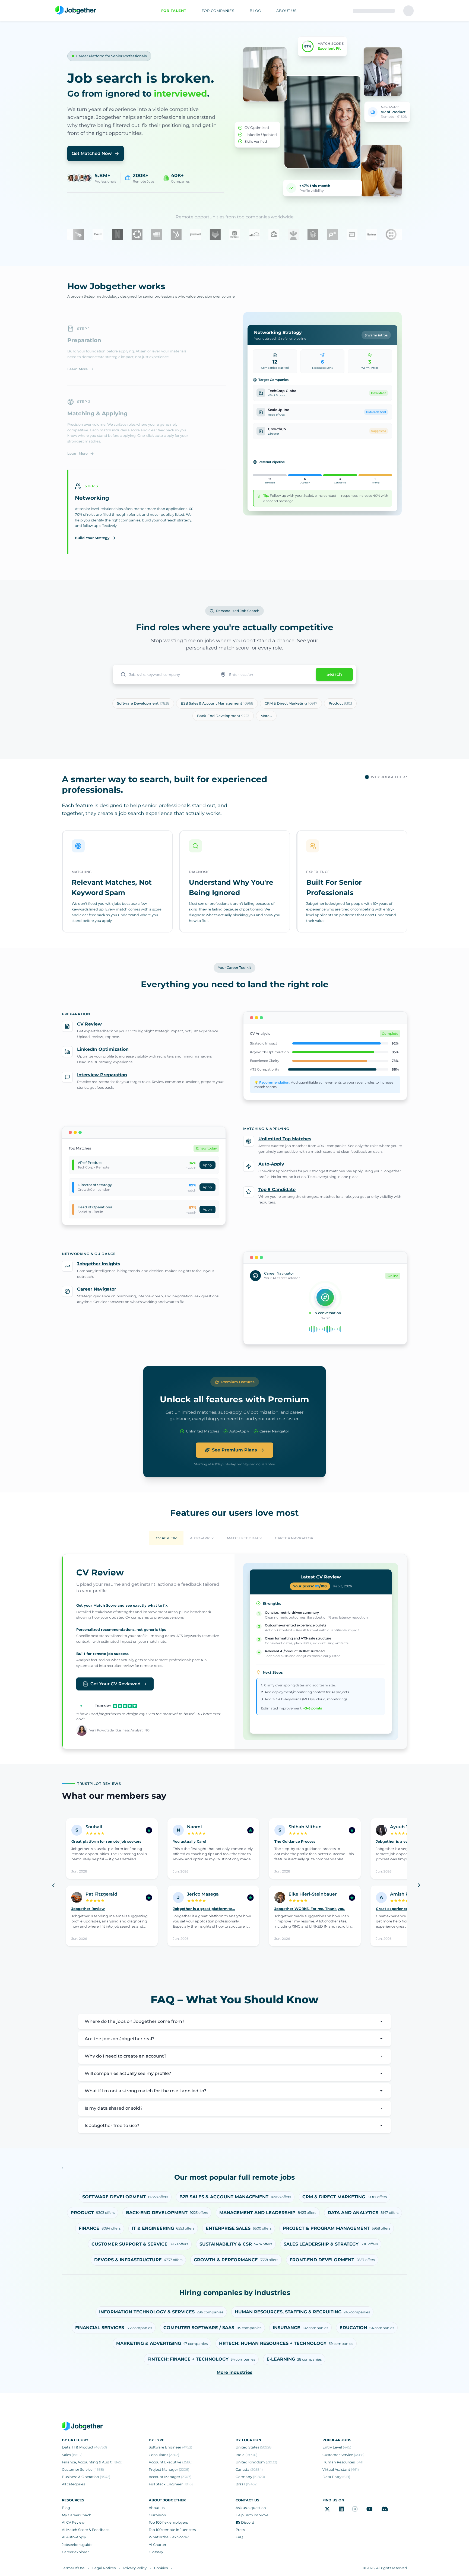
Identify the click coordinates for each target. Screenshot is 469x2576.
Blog (66, 2508)
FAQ (239, 2537)
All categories (73, 2484)
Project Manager (169, 2470)
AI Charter (158, 2545)
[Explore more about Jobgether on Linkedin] (341, 2509)
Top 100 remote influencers (172, 2530)
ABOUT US (286, 11)
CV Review (89, 1024)
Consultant (164, 2455)
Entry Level (337, 2447)
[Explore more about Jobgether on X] (327, 2509)
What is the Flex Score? (169, 2537)
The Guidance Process (295, 1841)
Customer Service (83, 2470)
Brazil (247, 2484)
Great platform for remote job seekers (106, 1841)
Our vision (157, 2515)
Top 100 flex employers (168, 2522)
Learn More (77, 369)
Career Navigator (97, 1289)
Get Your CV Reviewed (115, 1684)
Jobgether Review (88, 1909)
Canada (249, 2470)
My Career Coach (77, 2515)
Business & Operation (86, 2477)
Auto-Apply (271, 1164)
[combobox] (164, 674)
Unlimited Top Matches (285, 1139)
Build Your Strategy (92, 538)
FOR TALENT (174, 11)
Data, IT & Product (84, 2447)
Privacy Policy (135, 2568)
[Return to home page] (76, 10)
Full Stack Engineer (171, 2484)
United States (254, 2447)
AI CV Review (73, 2522)
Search (334, 674)
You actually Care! (190, 1841)
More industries (234, 2372)
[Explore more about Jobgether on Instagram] (355, 2509)
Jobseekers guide (77, 2545)
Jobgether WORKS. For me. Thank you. (310, 1909)
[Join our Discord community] (385, 2509)
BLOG (255, 11)
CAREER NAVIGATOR (294, 1538)
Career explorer (75, 2552)
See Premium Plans (234, 1450)
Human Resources (343, 2462)
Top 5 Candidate (277, 1190)
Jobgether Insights (99, 1264)
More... (266, 716)
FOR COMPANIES (218, 11)
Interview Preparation (102, 1075)
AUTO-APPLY (202, 1538)
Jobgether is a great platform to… (204, 1909)
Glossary (156, 2552)
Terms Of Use (73, 2568)
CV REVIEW (166, 1538)
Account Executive (171, 2462)
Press (240, 2530)
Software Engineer (170, 2447)
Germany (250, 2477)
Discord (248, 2522)
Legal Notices (104, 2568)
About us (157, 2508)
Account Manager (170, 2477)
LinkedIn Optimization (103, 1049)
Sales (72, 2455)
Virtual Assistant (341, 2470)
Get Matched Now (92, 153)
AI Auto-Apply (74, 2537)
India (246, 2455)
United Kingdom (256, 2462)
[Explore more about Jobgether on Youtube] (370, 2509)
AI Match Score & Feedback (86, 2530)
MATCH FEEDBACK (244, 1538)
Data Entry (336, 2477)
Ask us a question (251, 2508)
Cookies (161, 2568)
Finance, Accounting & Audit (92, 2462)
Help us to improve (252, 2515)
